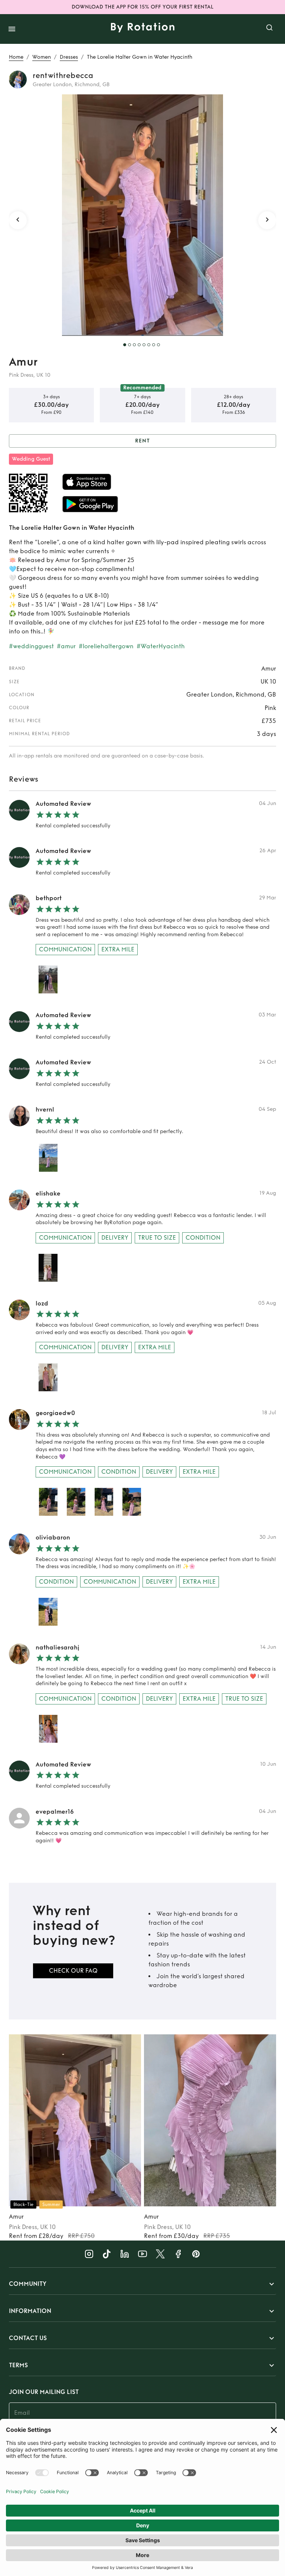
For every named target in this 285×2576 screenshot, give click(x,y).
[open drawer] (12, 29)
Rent (142, 441)
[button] (142, 2284)
